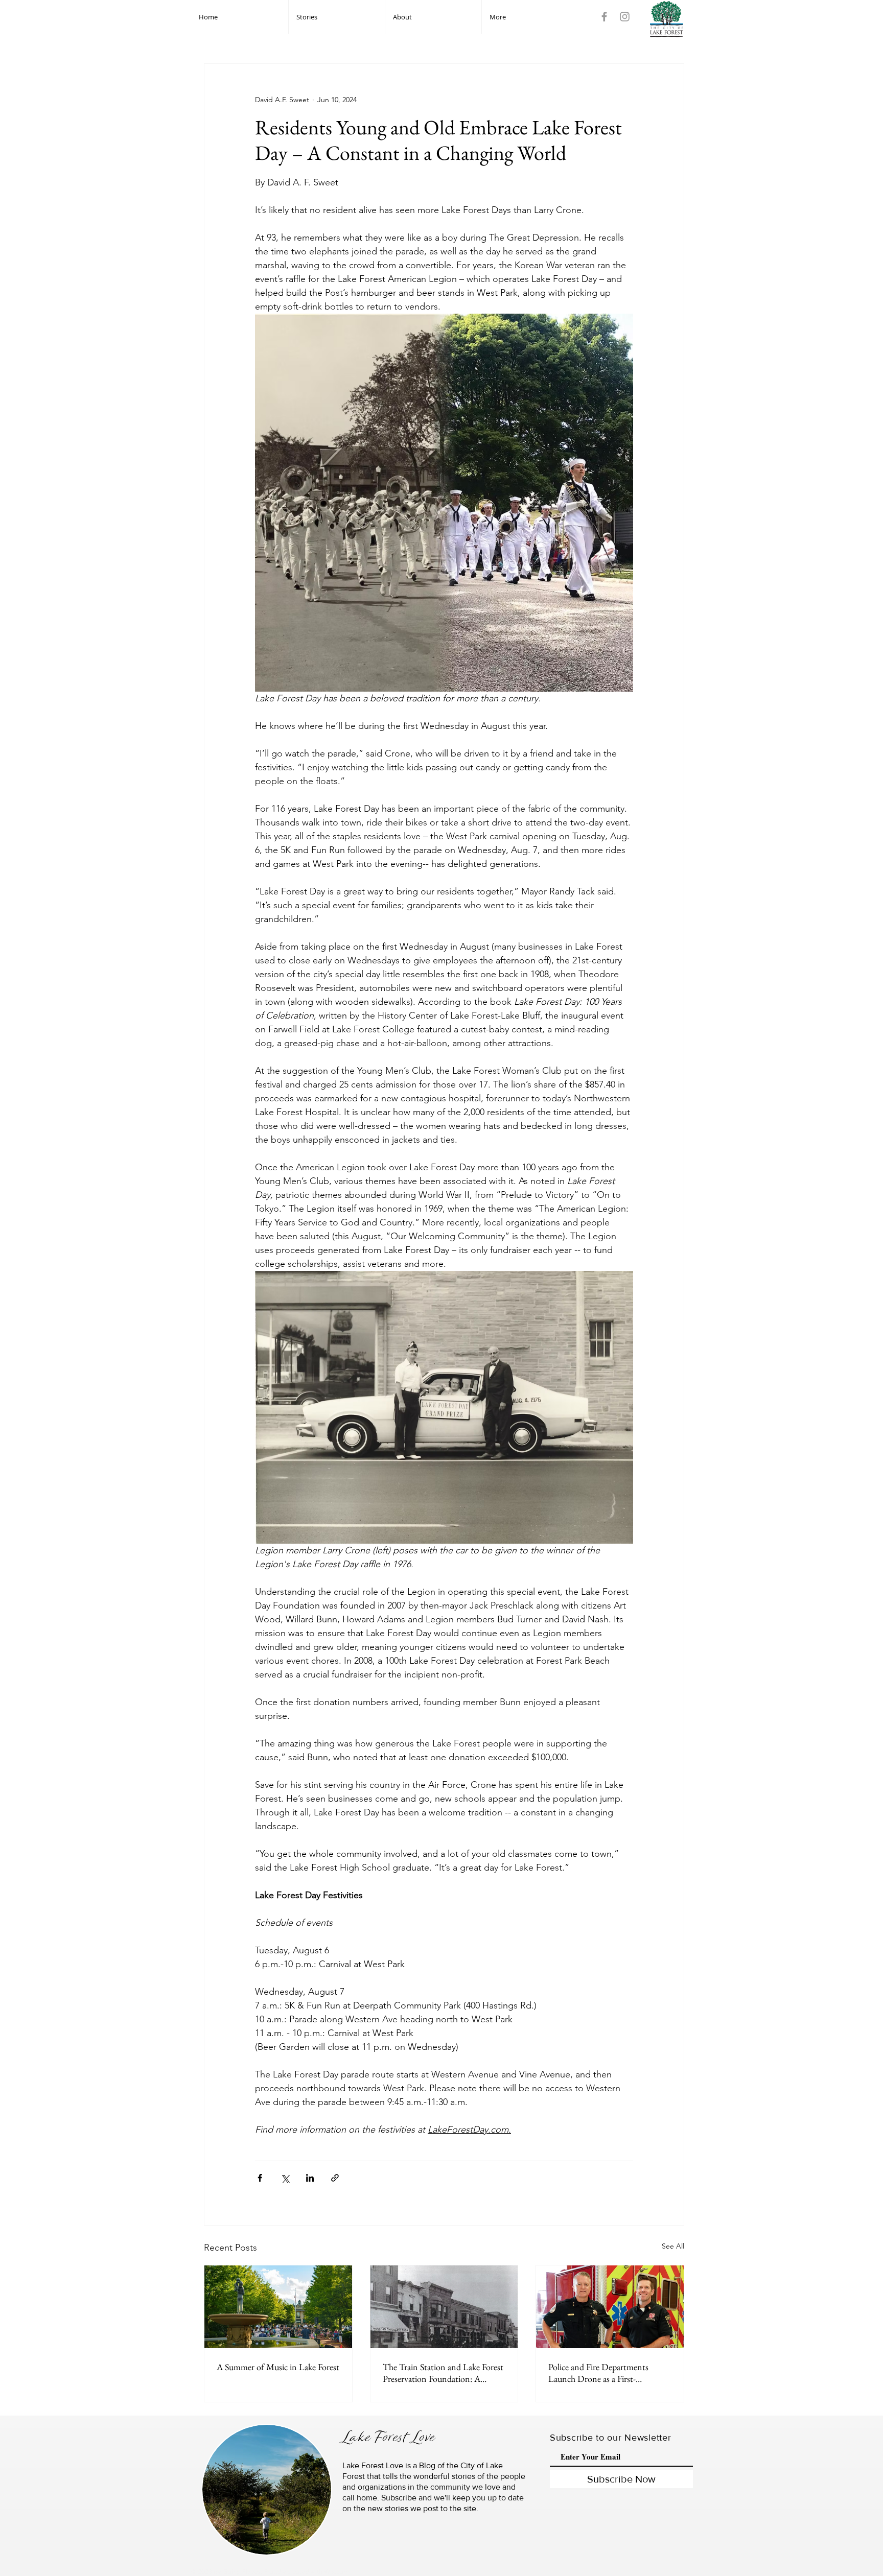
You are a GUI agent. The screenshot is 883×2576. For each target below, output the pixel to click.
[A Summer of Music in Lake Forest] (278, 2307)
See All (673, 2246)
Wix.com (336, 2572)
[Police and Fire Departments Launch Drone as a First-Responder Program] (610, 2307)
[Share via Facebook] (260, 2178)
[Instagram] (625, 17)
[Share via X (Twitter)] (285, 2178)
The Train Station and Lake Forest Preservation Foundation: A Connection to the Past (443, 2373)
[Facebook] (604, 17)
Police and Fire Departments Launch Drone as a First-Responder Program (598, 2373)
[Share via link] (335, 2178)
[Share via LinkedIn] (310, 2178)
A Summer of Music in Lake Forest (278, 2367)
